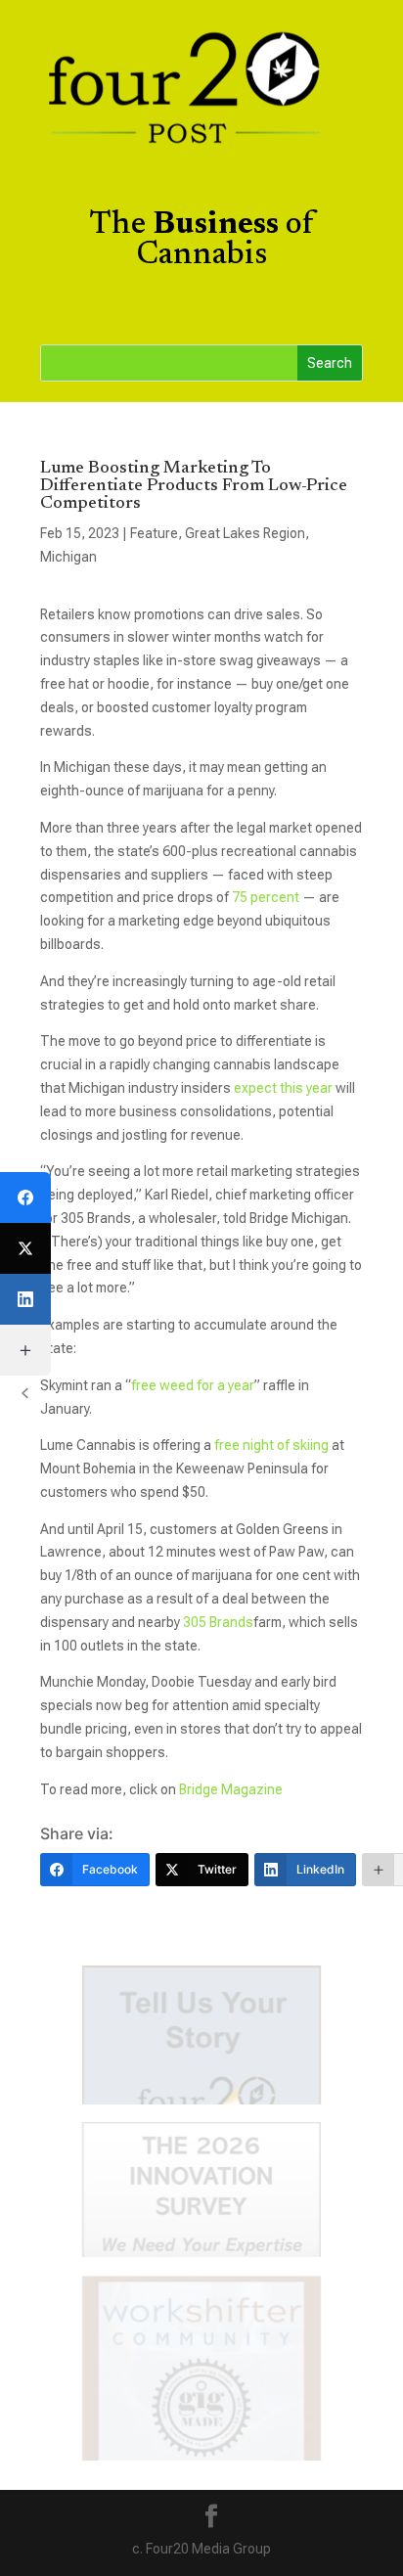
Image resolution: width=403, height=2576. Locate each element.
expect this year (285, 1088)
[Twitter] (25, 1248)
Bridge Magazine (231, 1789)
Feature (154, 533)
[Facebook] (25, 1198)
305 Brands (218, 1622)
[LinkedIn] (25, 1299)
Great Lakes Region (245, 533)
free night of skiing (271, 1445)
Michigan (68, 557)
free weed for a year (193, 1385)
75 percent (266, 897)
